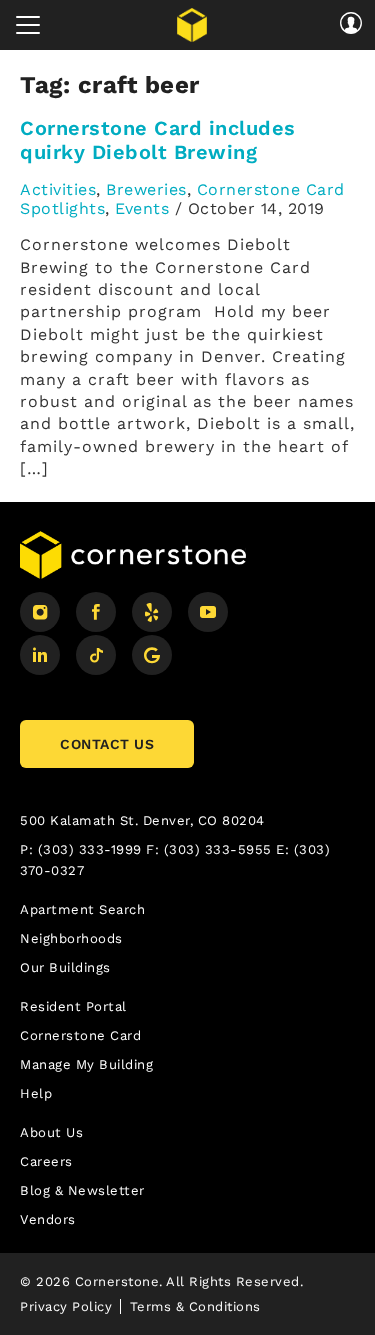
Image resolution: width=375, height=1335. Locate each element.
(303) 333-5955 (218, 849)
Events (142, 208)
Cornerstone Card (80, 1035)
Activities (58, 189)
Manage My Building (86, 1064)
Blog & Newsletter (82, 1190)
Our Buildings (65, 967)
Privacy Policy (66, 1306)
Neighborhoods (71, 938)
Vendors (48, 1219)
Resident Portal (73, 1006)
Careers (46, 1161)
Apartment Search (82, 909)
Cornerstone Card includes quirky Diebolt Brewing (158, 140)
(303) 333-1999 (90, 849)
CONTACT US (107, 744)
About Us (51, 1132)
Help (36, 1093)
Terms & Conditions (195, 1306)
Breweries (146, 189)
